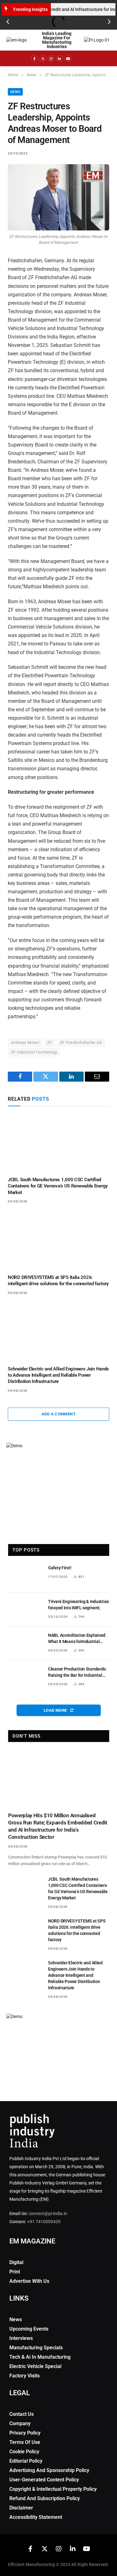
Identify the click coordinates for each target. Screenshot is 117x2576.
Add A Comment (58, 1414)
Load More (56, 1710)
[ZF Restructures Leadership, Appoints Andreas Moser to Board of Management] (58, 197)
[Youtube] (68, 58)
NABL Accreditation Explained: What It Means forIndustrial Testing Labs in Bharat (77, 1641)
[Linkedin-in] (60, 58)
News (15, 92)
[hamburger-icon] (13, 58)
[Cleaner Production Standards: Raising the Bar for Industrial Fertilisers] (25, 1677)
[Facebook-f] (34, 58)
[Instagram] (51, 58)
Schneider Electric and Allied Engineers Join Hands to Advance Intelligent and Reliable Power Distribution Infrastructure (58, 1375)
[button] (8, 22)
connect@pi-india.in (48, 2213)
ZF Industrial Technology (34, 1052)
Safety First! (60, 1568)
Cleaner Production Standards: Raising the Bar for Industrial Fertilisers (77, 1675)
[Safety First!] (25, 1576)
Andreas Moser (25, 1042)
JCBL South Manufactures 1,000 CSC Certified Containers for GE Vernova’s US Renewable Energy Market (58, 1186)
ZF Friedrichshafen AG (81, 1042)
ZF (50, 1042)
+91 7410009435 (44, 2222)
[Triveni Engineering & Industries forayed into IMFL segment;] (25, 1610)
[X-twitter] (43, 58)
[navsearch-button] (90, 58)
